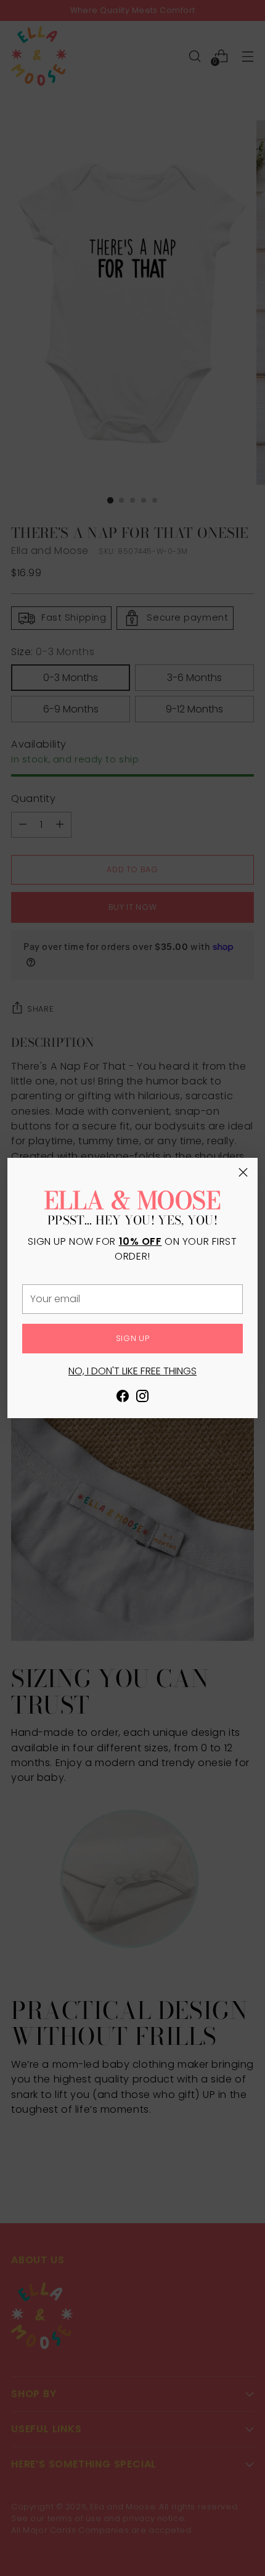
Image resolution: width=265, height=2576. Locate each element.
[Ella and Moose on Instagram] (142, 1398)
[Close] (243, 1172)
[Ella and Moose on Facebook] (123, 1398)
